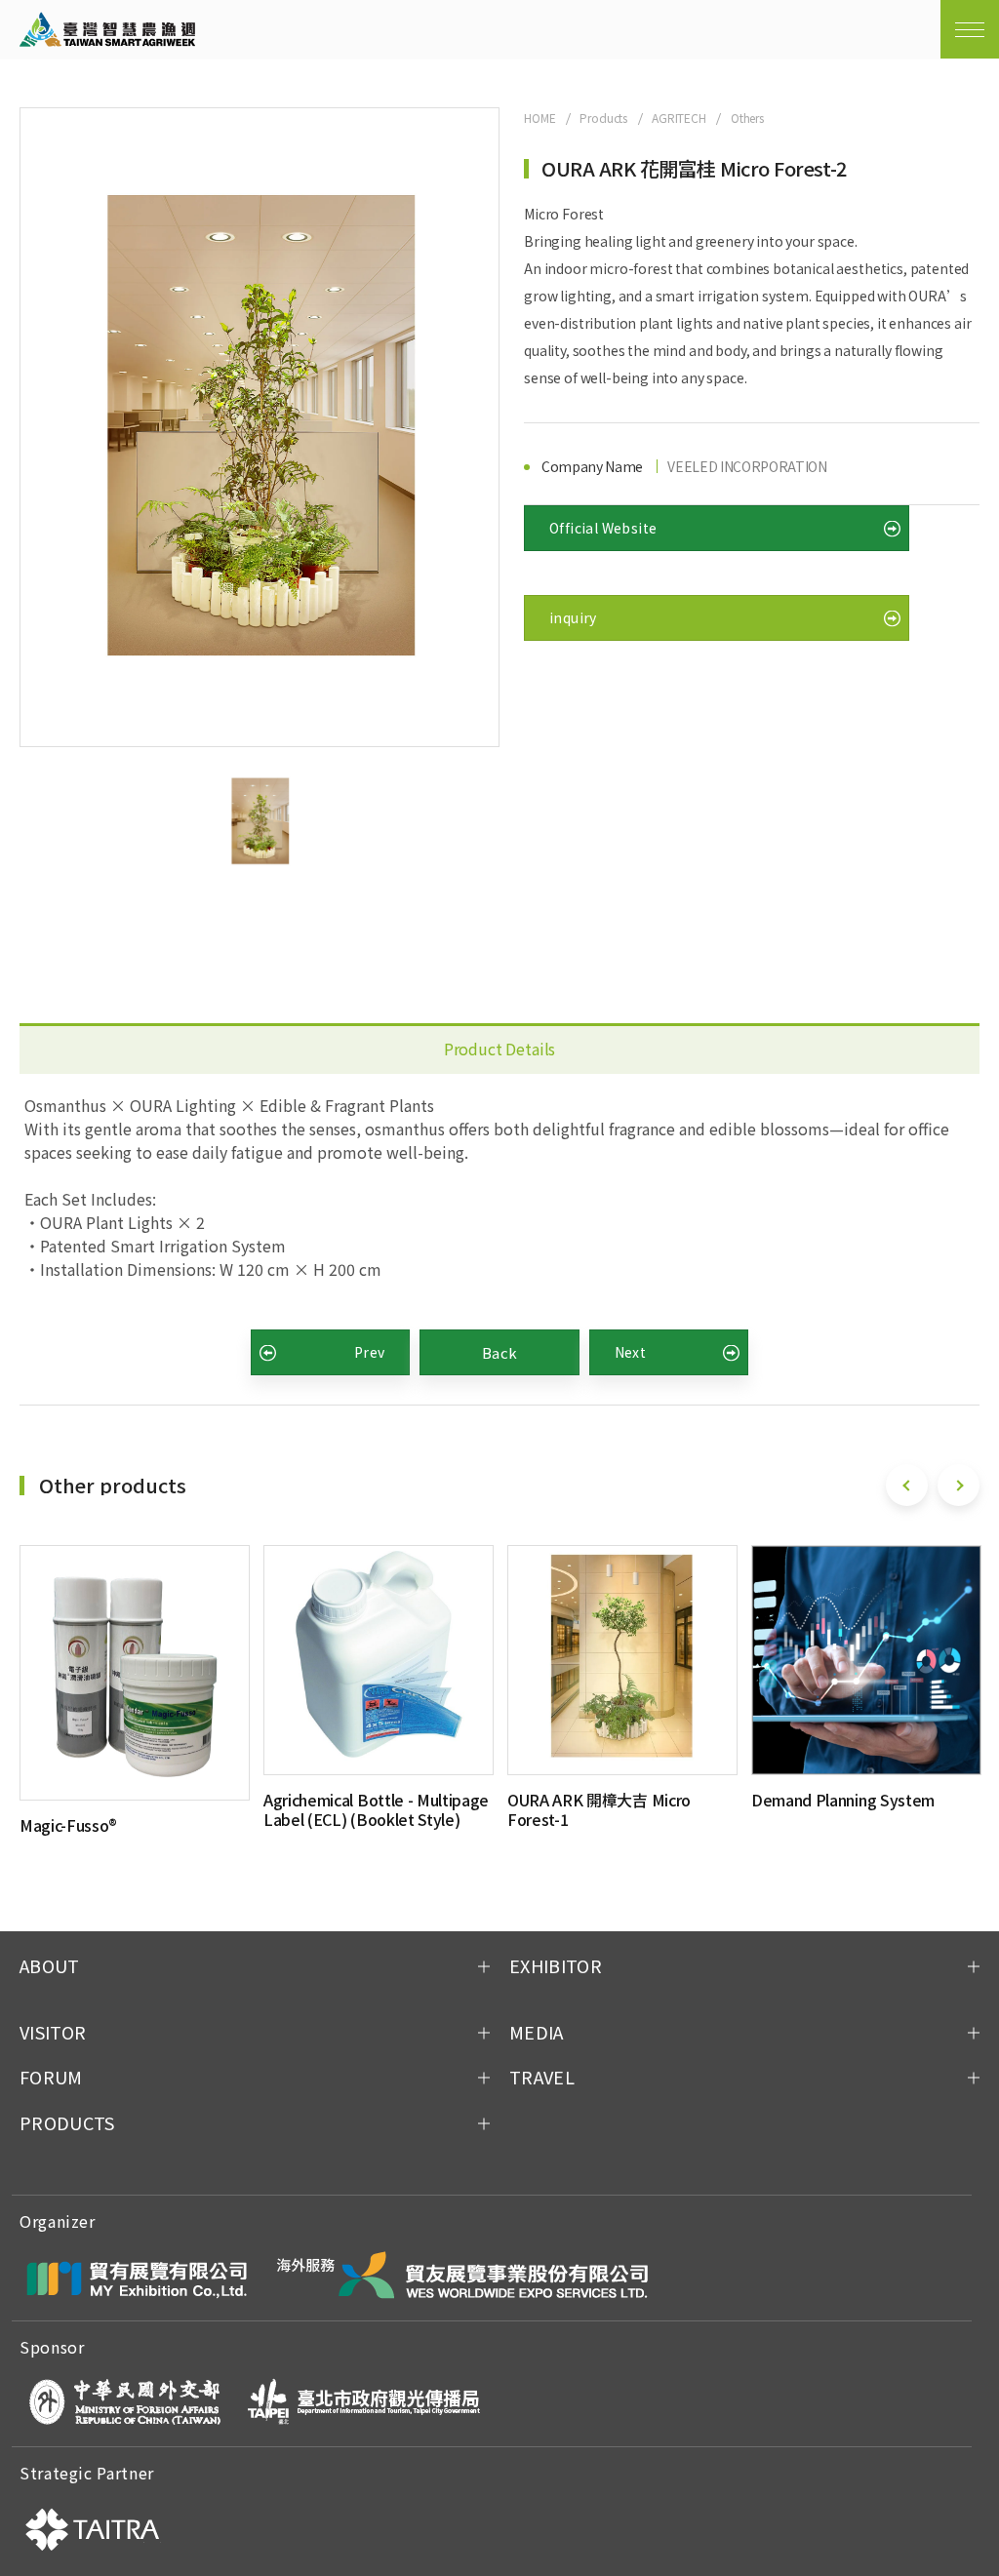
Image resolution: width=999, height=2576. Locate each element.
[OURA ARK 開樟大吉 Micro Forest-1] (622, 1660)
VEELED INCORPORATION (747, 466)
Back (500, 1352)
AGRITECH (679, 118)
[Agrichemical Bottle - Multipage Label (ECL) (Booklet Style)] (379, 1660)
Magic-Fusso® (68, 1825)
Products (603, 118)
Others (747, 118)
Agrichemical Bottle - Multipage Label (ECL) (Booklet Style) (376, 1809)
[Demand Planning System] (866, 1660)
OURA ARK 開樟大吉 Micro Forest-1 (599, 1809)
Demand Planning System (843, 1800)
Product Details (500, 1049)
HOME (539, 118)
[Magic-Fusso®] (135, 1672)
